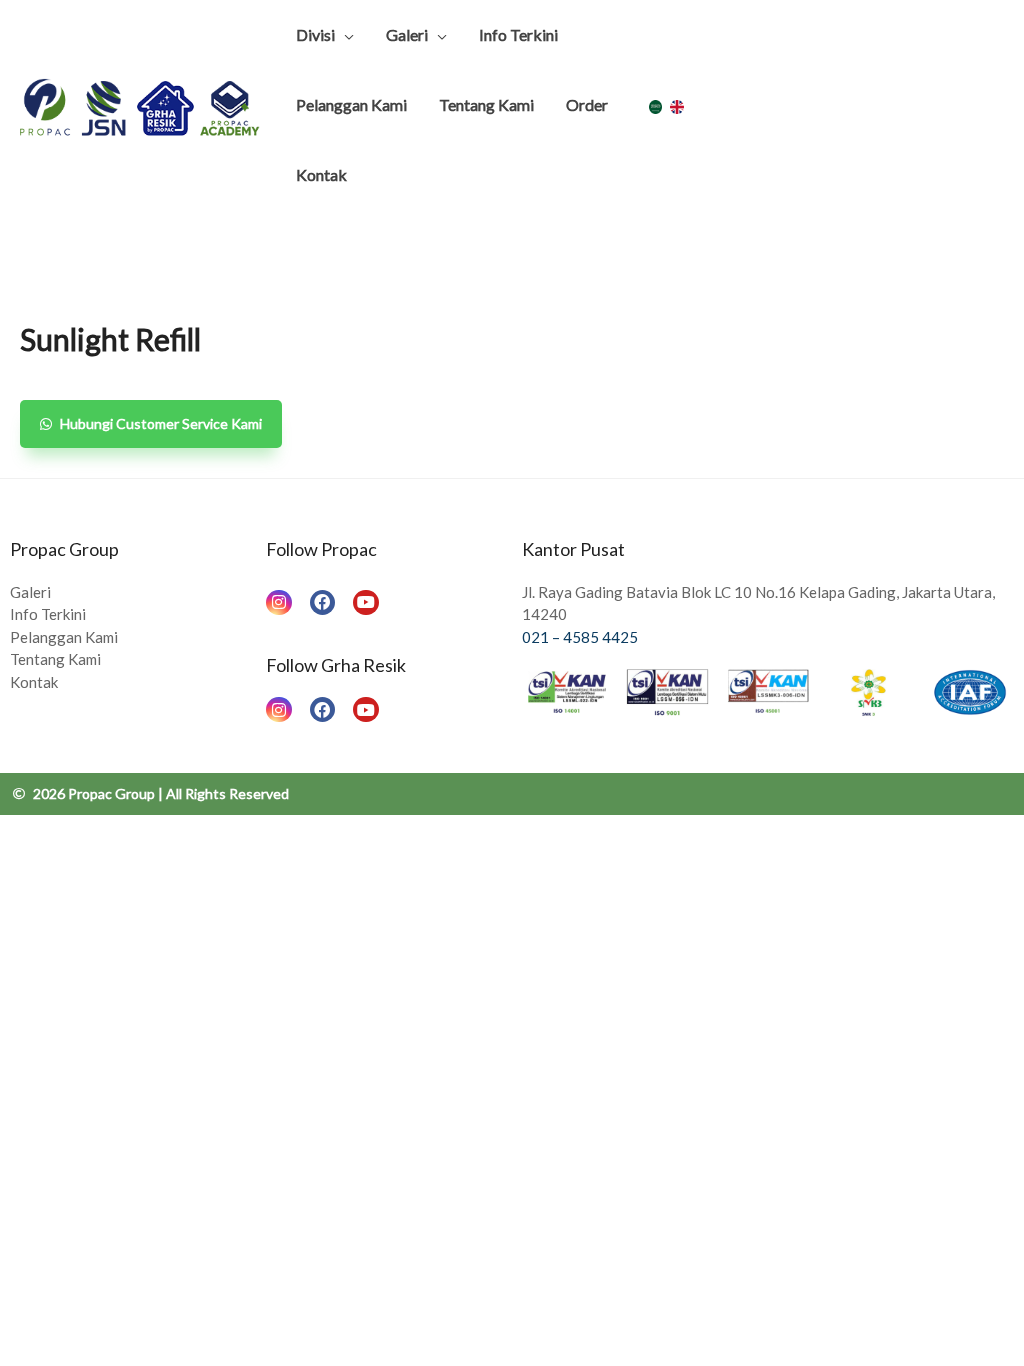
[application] (344, 35)
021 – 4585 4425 (580, 637)
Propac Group (64, 549)
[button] (151, 424)
